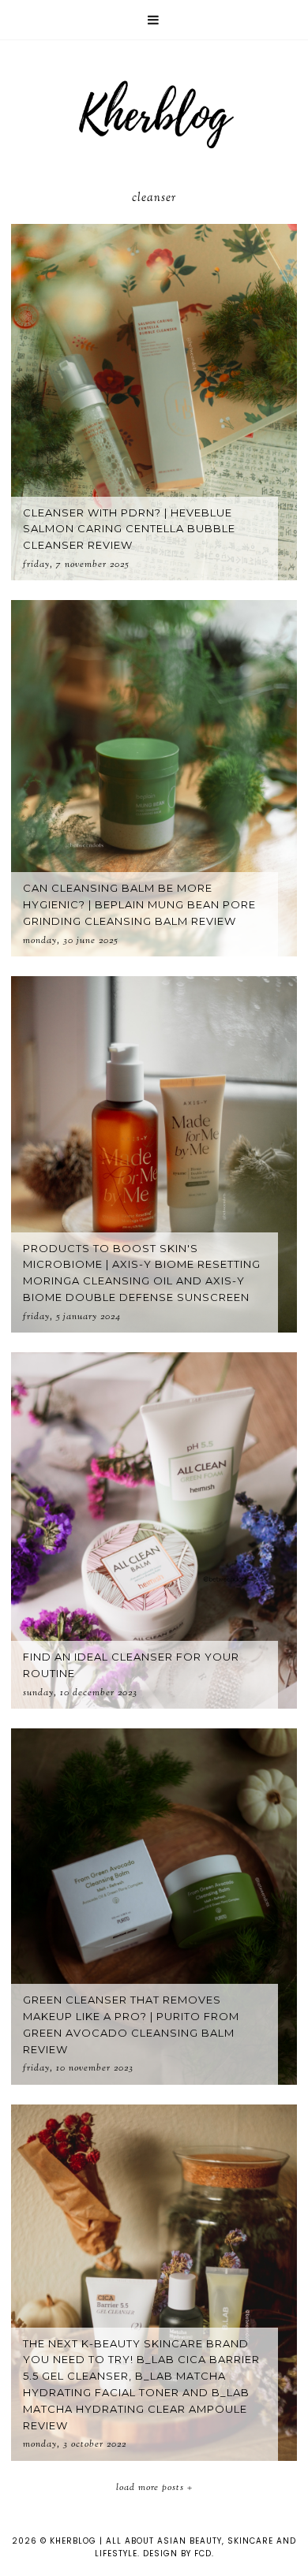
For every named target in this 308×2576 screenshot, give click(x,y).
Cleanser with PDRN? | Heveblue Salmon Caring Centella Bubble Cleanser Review (129, 529)
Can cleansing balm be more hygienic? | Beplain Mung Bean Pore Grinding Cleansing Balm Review (139, 904)
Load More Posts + (154, 2488)
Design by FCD (177, 2554)
